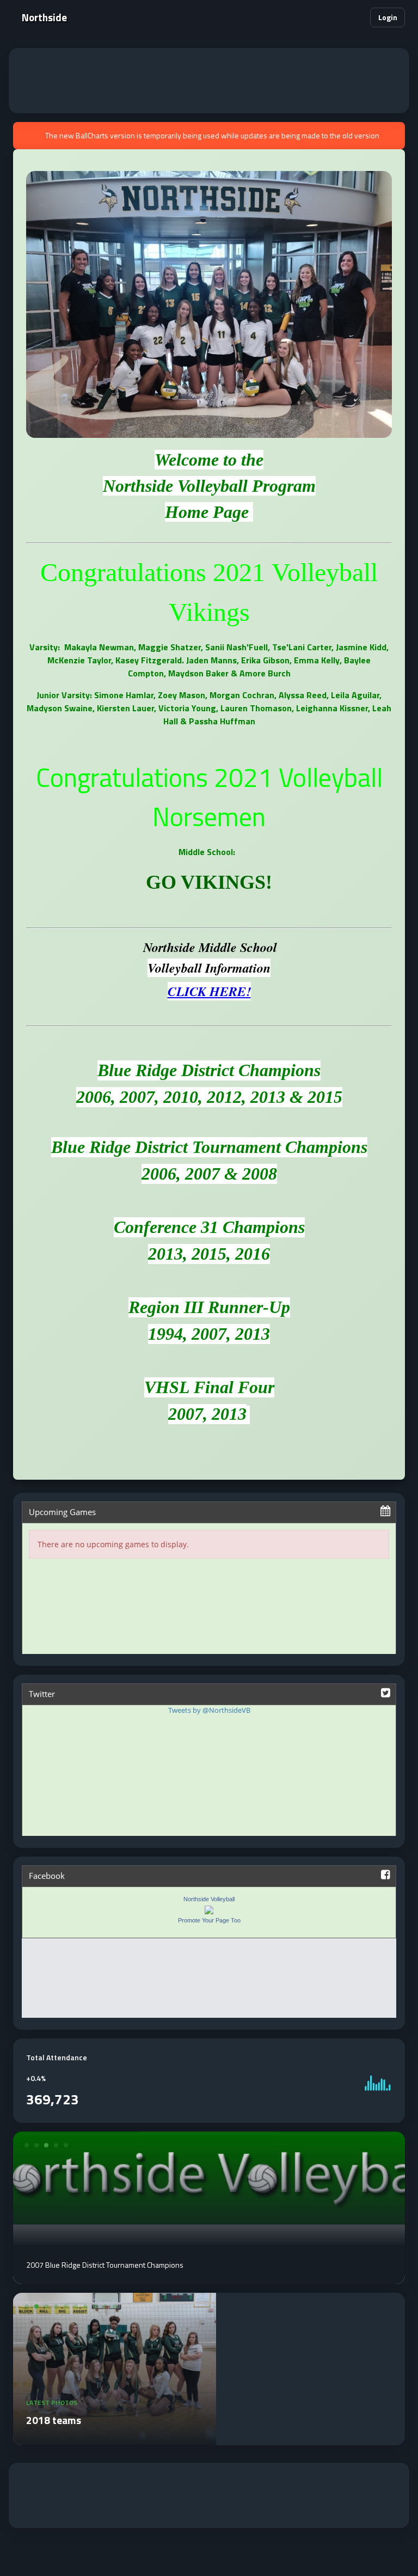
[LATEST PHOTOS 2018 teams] (115, 2439)
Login (388, 17)
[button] (355, 18)
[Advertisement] (209, 81)
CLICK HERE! (209, 991)
